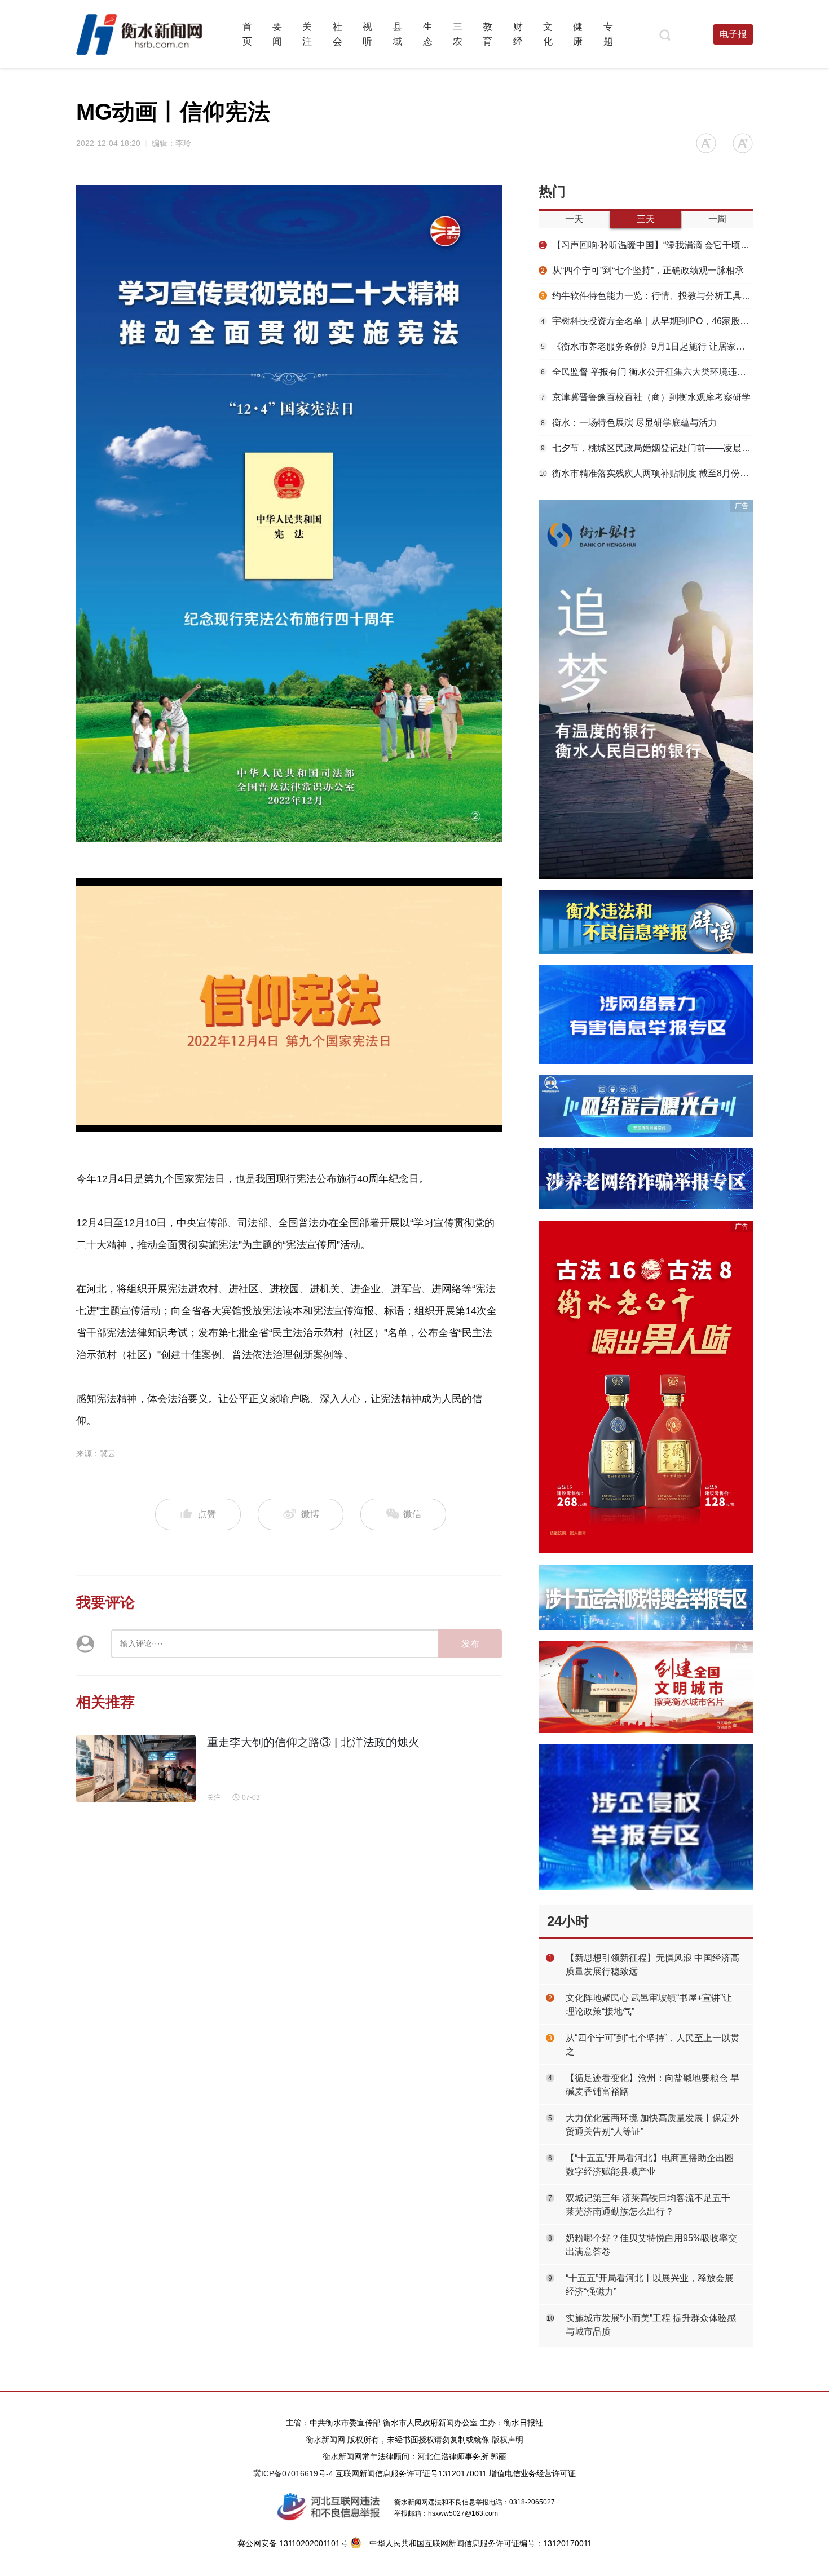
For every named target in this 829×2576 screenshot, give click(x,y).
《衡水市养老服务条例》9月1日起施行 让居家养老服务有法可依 (647, 346)
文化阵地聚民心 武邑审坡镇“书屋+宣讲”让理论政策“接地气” (649, 2005)
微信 (411, 1514)
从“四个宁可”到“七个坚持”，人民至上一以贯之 (652, 2045)
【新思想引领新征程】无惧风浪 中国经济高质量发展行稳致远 (652, 1965)
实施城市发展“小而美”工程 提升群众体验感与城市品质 (651, 2325)
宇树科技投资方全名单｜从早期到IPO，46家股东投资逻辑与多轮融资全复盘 (647, 321)
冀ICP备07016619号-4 (293, 2473)
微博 (310, 1514)
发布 (470, 1644)
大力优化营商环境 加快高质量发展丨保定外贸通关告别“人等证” (652, 2125)
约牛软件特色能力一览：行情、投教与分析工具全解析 (647, 296)
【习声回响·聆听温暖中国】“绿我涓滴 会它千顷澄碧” (647, 245)
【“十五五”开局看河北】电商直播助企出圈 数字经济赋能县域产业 (650, 2165)
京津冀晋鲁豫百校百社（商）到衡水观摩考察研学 (646, 397)
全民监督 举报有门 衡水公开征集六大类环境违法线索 (647, 372)
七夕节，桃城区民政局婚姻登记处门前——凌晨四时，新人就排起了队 (647, 448)
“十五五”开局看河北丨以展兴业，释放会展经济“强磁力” (650, 2285)
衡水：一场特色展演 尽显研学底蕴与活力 (629, 423)
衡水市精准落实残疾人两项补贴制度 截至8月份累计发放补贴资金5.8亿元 (646, 473)
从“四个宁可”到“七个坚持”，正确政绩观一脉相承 (642, 270)
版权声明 (508, 2440)
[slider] (277, 1124)
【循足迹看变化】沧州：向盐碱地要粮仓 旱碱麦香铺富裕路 (652, 2085)
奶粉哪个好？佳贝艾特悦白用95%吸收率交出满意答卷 (651, 2245)
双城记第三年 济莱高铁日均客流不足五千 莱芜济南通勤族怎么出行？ (648, 2205)
